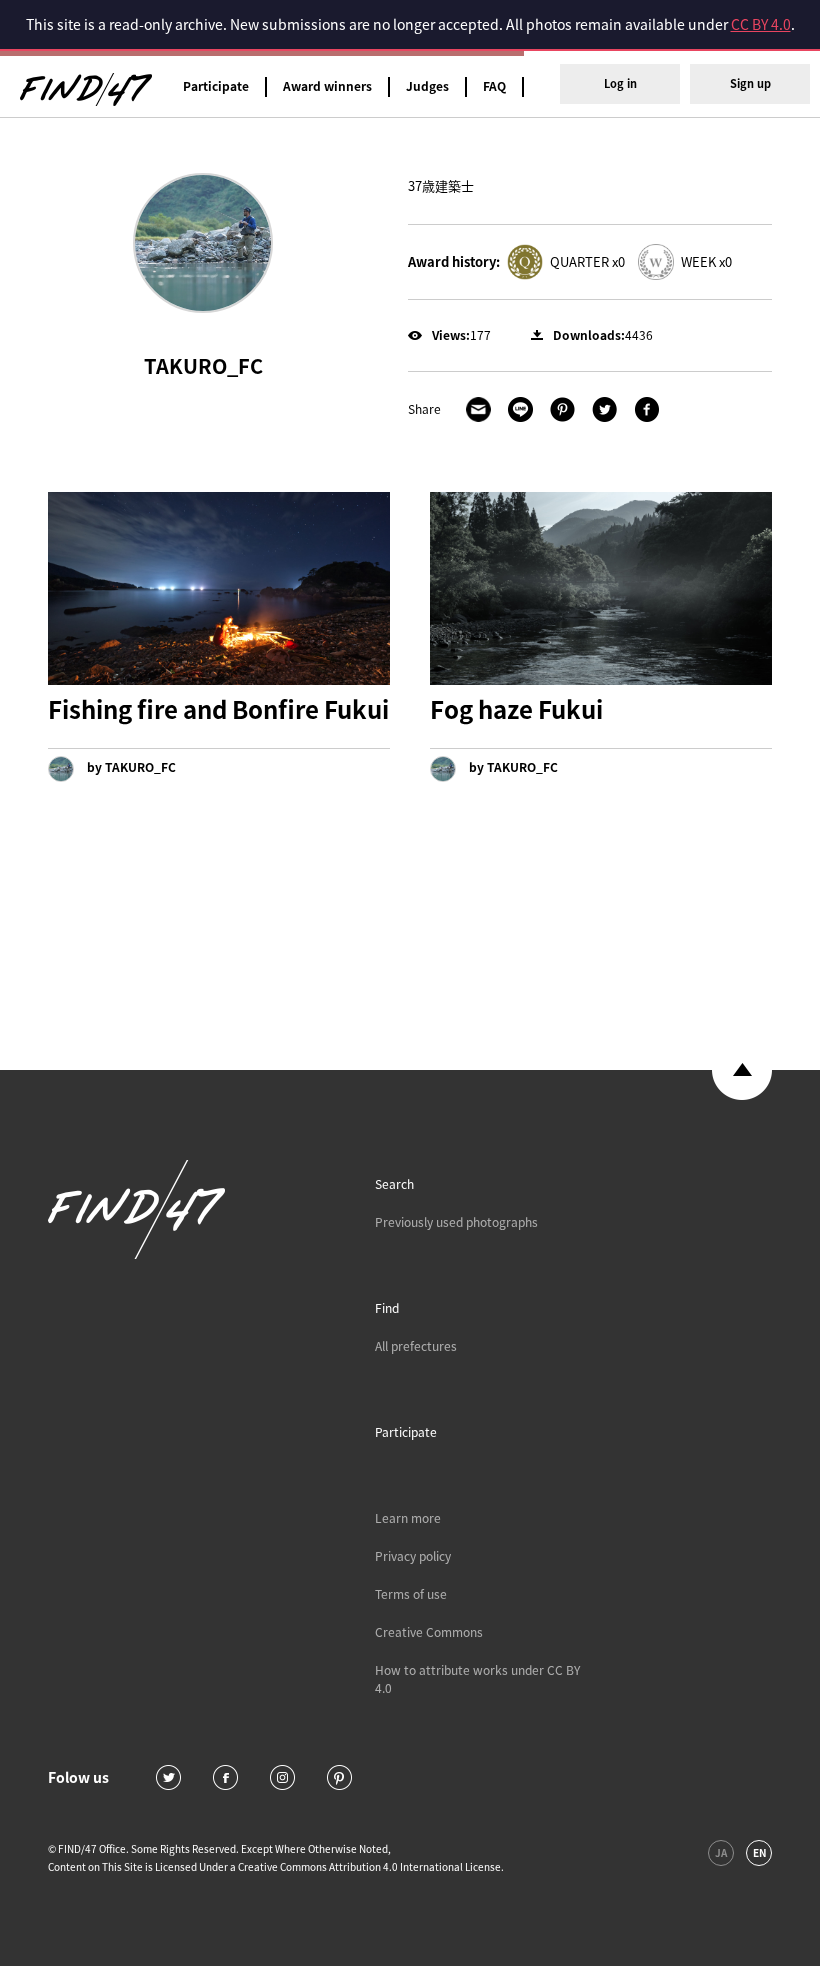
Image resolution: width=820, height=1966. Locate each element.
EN (759, 1852)
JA (721, 1852)
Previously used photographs (456, 1222)
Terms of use (411, 1594)
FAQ (494, 86)
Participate (216, 86)
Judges (427, 86)
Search (394, 1184)
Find (387, 1308)
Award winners (327, 86)
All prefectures (416, 1346)
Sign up (750, 83)
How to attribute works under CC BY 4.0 (477, 1679)
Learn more (408, 1518)
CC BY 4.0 (761, 24)
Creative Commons (429, 1632)
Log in (620, 83)
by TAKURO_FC (130, 767)
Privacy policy (413, 1556)
